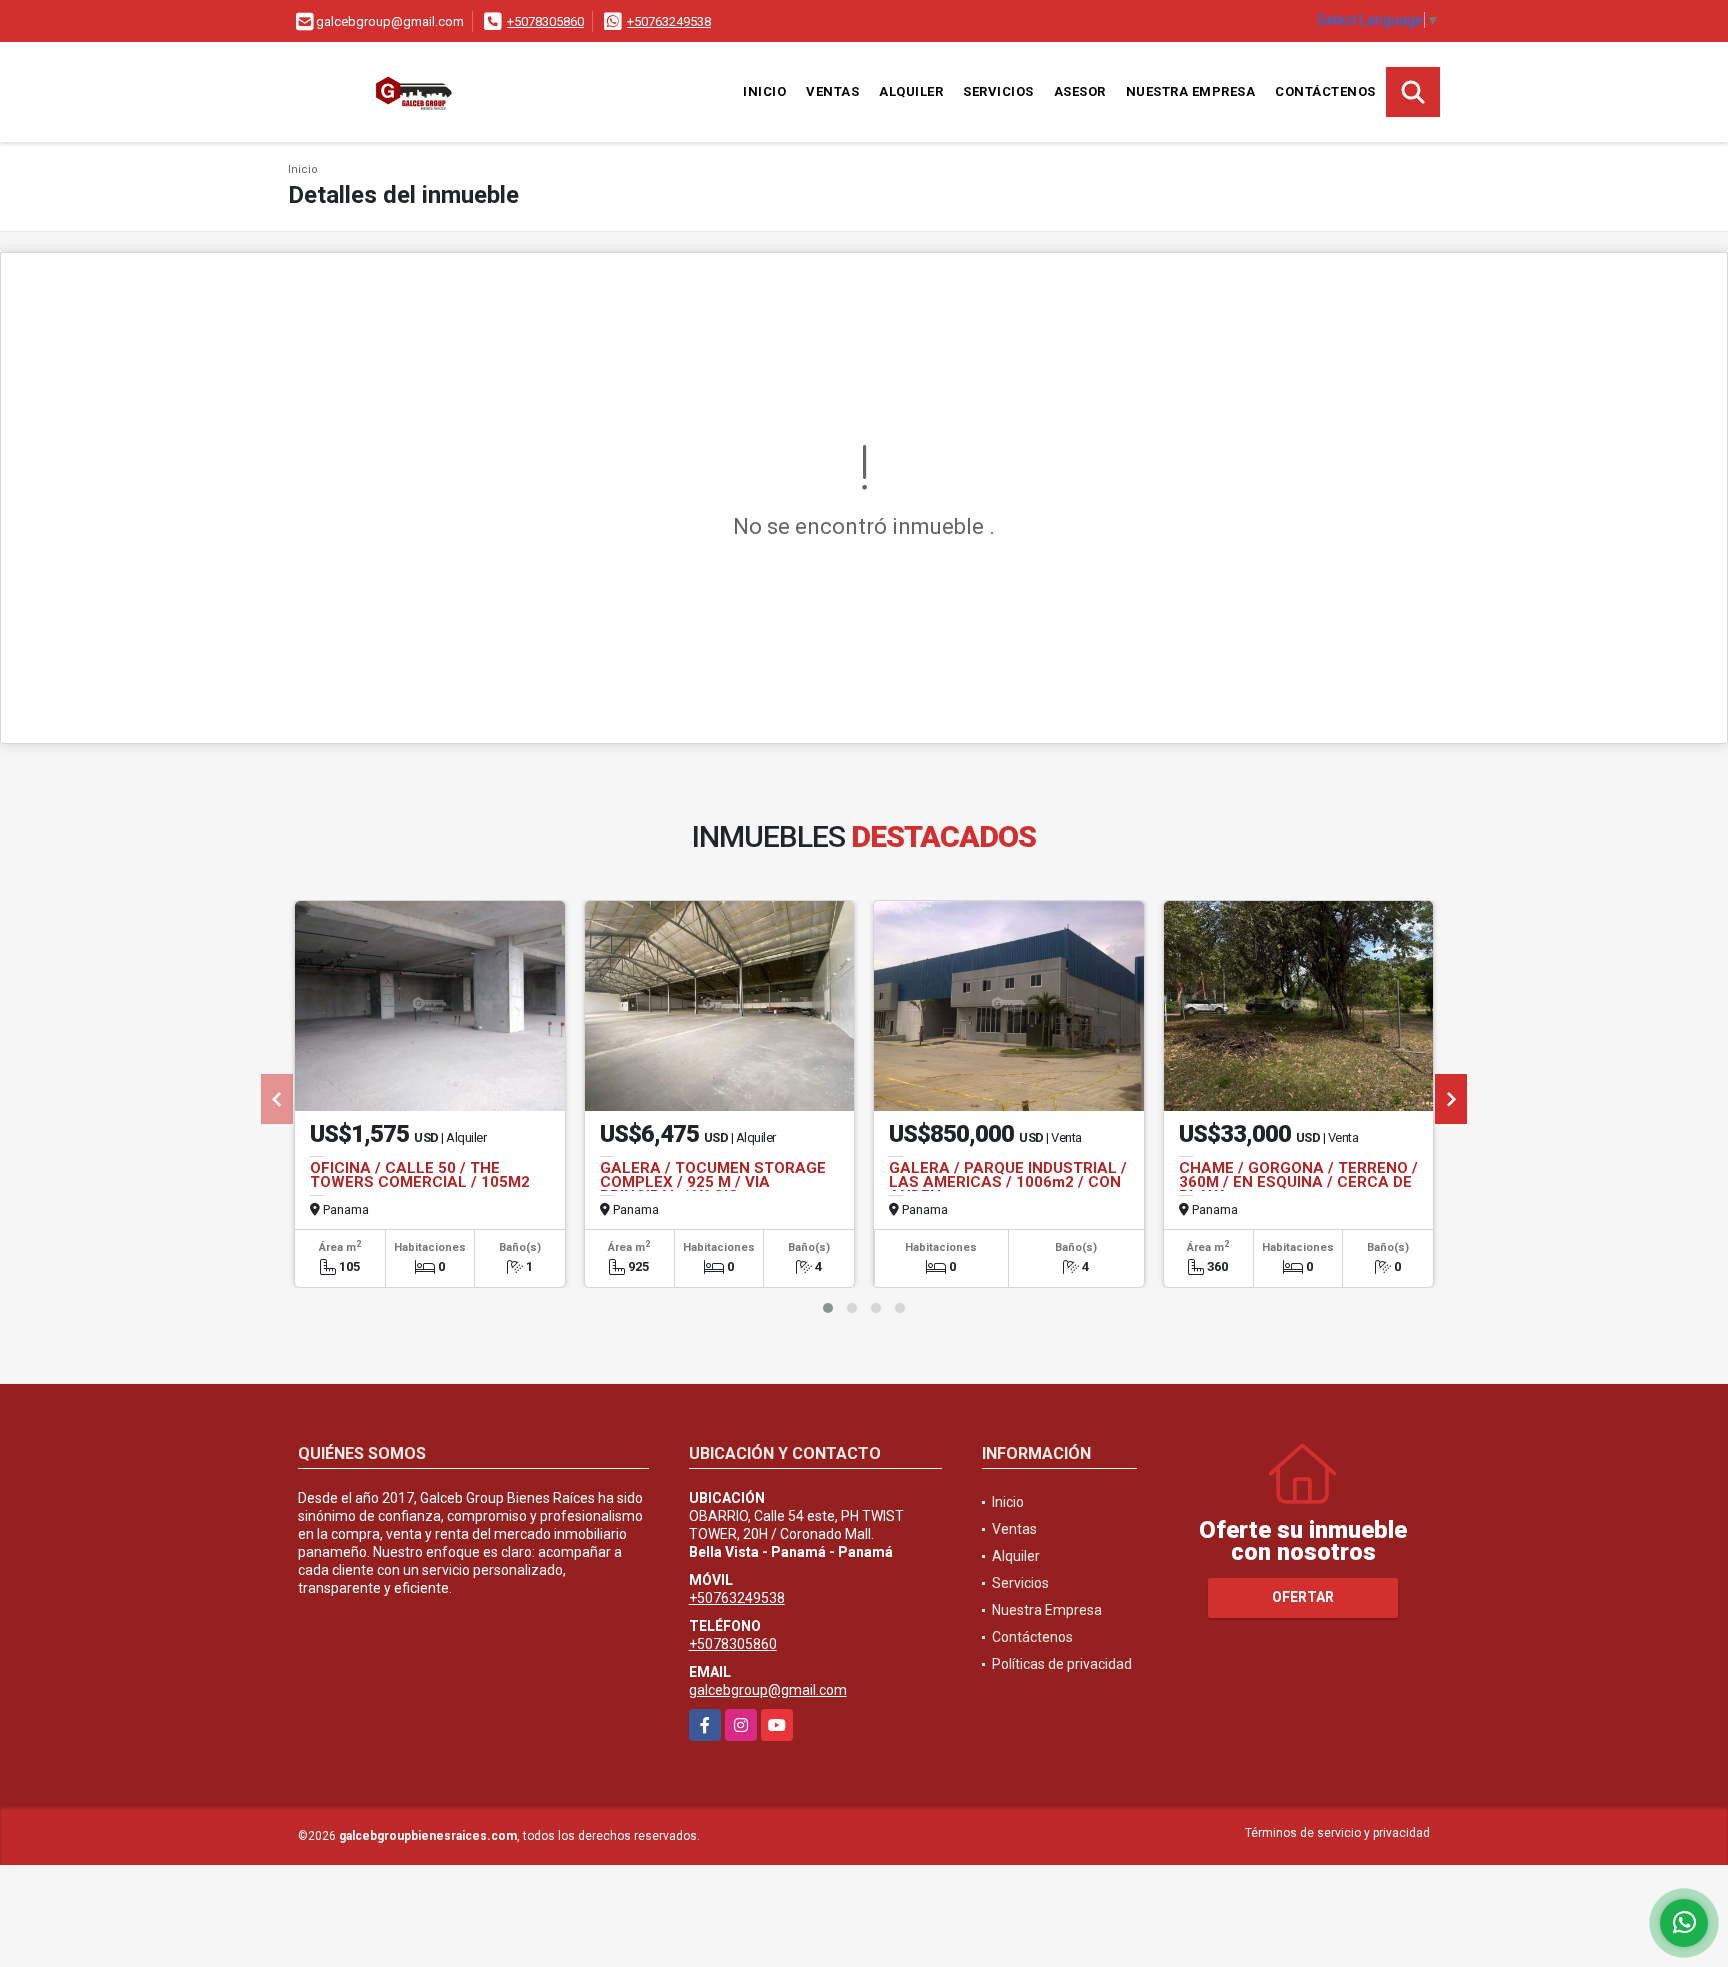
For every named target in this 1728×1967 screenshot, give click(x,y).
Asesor (1080, 91)
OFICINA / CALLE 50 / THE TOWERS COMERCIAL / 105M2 (420, 1175)
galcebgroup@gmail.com (768, 1690)
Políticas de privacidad (1062, 1664)
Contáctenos (1325, 91)
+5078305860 (545, 21)
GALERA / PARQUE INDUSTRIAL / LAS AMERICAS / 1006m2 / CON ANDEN (1008, 1182)
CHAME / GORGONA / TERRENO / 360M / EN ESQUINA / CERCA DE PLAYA (1298, 1182)
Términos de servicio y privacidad (1337, 1833)
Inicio (764, 91)
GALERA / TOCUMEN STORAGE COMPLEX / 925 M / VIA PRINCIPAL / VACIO (713, 1182)
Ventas (832, 91)
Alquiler (911, 91)
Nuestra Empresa (1191, 91)
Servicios (998, 91)
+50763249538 (669, 21)
